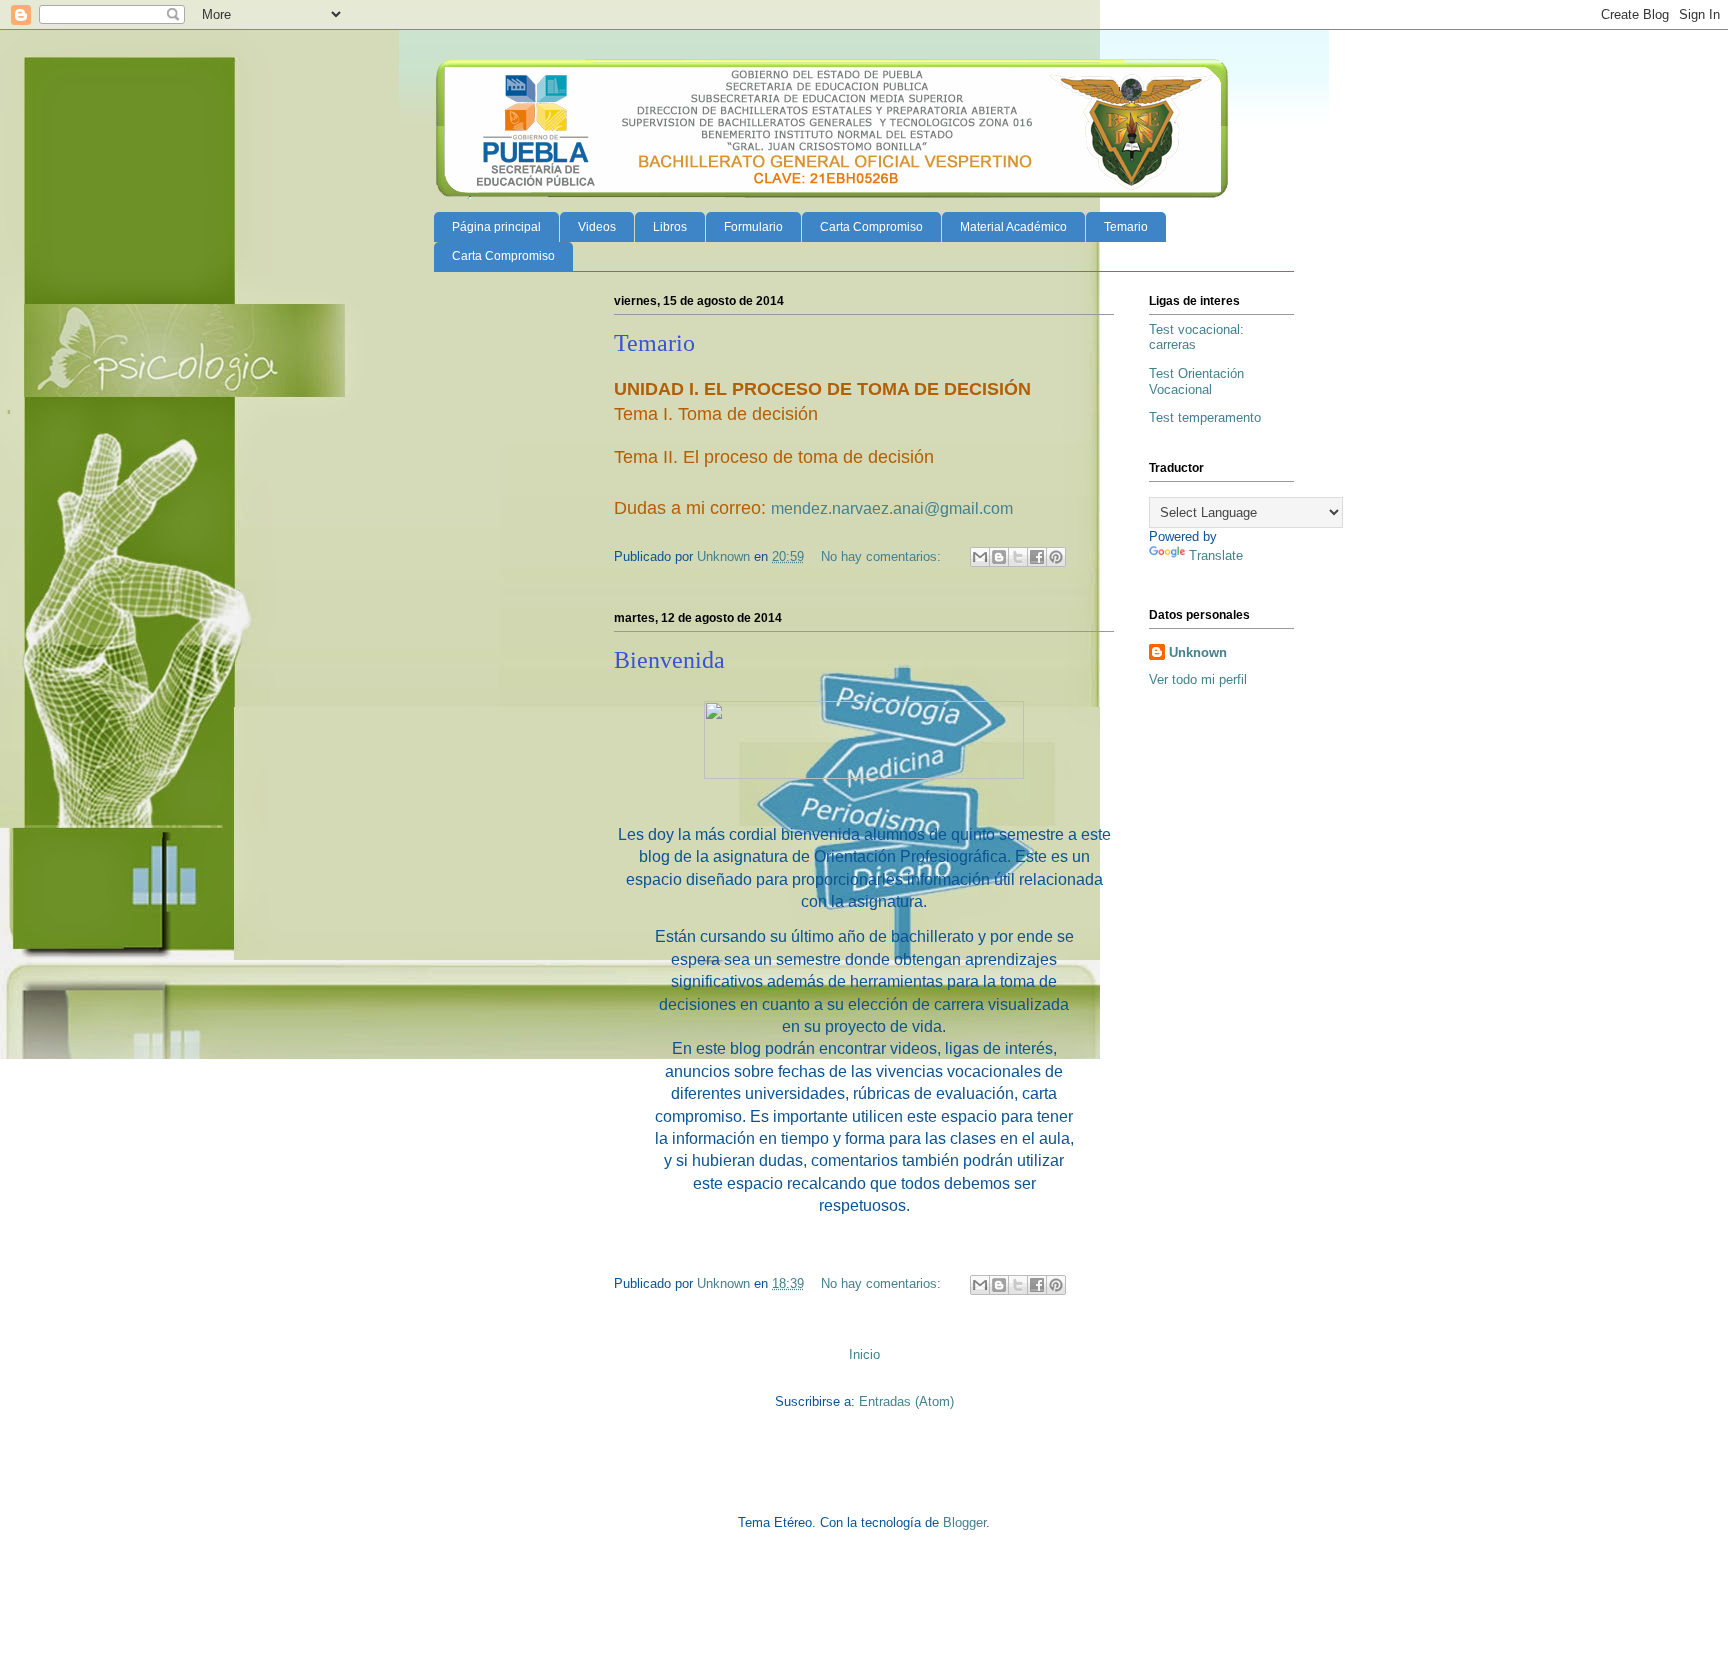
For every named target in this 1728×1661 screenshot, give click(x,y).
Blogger (964, 1522)
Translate (1216, 555)
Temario (1126, 227)
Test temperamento (1205, 417)
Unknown (1198, 652)
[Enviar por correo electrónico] (980, 557)
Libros (670, 227)
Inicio (864, 1354)
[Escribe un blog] (999, 557)
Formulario (753, 227)
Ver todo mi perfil (1198, 679)
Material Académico (1013, 227)
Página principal (496, 227)
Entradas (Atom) (906, 1401)
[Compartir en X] (1018, 557)
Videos (597, 227)
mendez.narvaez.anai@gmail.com (892, 508)
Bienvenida (669, 660)
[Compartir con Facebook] (1037, 557)
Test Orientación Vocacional (1196, 381)
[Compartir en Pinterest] (1056, 557)
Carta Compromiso (871, 227)
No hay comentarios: (883, 556)
